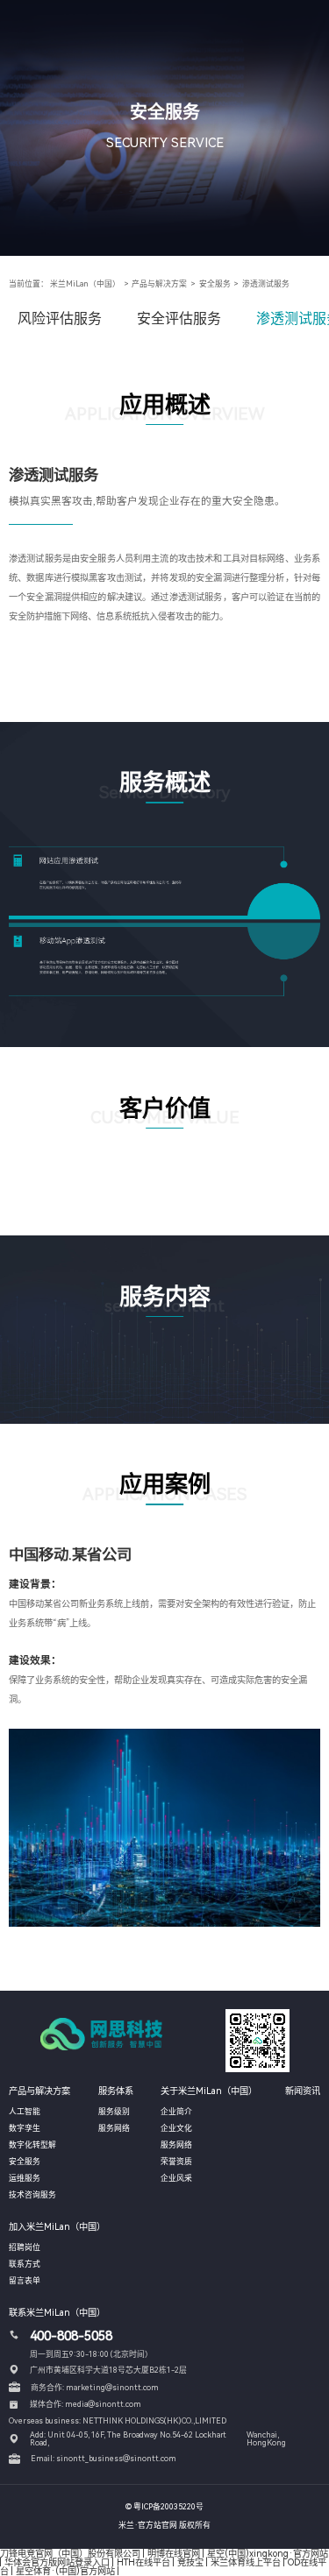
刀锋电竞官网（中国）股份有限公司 (70, 2553)
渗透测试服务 (266, 284)
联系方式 (25, 2264)
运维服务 (25, 2178)
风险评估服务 (60, 318)
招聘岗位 (25, 2247)
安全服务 (215, 284)
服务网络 (114, 2128)
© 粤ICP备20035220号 (164, 2507)
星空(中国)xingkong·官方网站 (268, 2553)
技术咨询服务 (32, 2195)
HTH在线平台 (143, 2562)
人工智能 (25, 2112)
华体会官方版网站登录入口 (57, 2562)
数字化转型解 (32, 2145)
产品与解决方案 (159, 284)
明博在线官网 (174, 2553)
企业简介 (176, 2112)
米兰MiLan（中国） (85, 284)
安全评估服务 (179, 318)
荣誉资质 (176, 2162)
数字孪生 (25, 2128)
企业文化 (176, 2128)
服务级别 (114, 2112)
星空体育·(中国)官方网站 (65, 2571)
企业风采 (176, 2178)
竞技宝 (190, 2562)
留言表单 (25, 2281)
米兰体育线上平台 (246, 2562)
